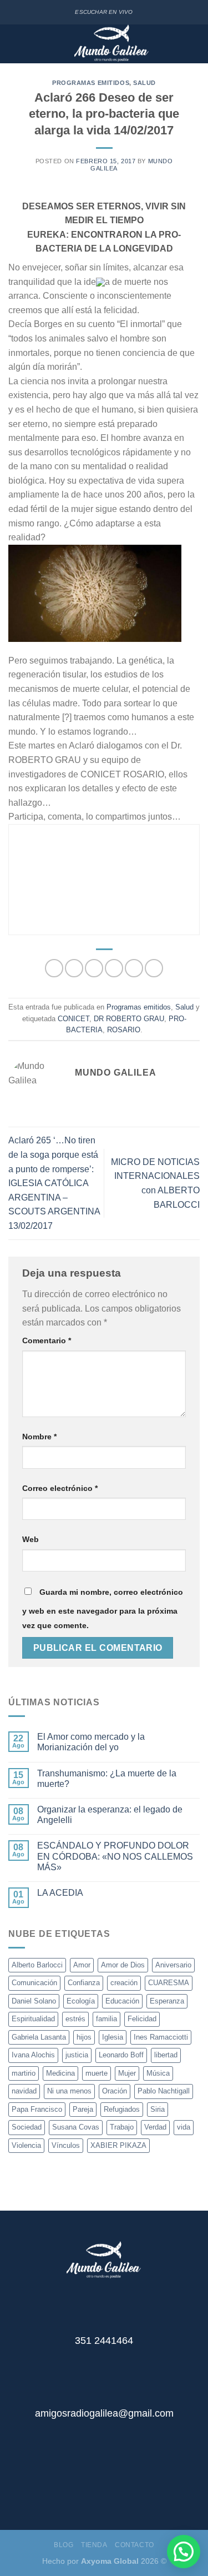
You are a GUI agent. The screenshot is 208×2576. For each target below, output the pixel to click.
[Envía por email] (114, 968)
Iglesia (113, 2037)
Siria (158, 2109)
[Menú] (16, 44)
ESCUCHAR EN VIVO (104, 12)
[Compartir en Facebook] (74, 968)
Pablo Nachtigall (164, 2091)
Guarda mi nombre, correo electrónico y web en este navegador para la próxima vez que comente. (103, 1609)
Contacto (135, 2545)
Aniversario (173, 1965)
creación (124, 1983)
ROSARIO (124, 1030)
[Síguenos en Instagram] (113, 2487)
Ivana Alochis (33, 2055)
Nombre (39, 1437)
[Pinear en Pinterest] (134, 968)
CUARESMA (169, 1983)
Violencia (26, 2145)
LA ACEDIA (60, 1893)
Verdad (155, 2127)
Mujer (127, 2073)
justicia (77, 2055)
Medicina (60, 2073)
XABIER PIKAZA (118, 2145)
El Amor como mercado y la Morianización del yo (91, 1742)
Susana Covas (76, 2127)
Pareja (83, 2109)
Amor (82, 1965)
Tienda (94, 2545)
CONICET (73, 1019)
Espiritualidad (33, 2019)
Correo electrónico (60, 1488)
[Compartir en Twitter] (94, 968)
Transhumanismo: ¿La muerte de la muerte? (107, 1779)
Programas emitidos (91, 83)
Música (158, 2073)
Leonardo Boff (121, 2055)
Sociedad (27, 2127)
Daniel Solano (34, 2001)
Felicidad (142, 2019)
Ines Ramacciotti (161, 2037)
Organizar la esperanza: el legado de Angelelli (110, 1815)
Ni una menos (69, 2091)
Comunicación (34, 1983)
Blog (64, 2545)
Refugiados (122, 2109)
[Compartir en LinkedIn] (154, 968)
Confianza (84, 1983)
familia (106, 2019)
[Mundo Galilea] (111, 44)
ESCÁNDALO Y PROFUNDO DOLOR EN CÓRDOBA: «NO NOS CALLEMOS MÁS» (115, 1856)
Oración (115, 2091)
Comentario (47, 1340)
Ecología (81, 2001)
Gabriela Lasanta (39, 2037)
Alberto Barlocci (37, 1965)
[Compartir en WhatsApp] (54, 968)
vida (184, 2127)
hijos (84, 2037)
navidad (24, 2091)
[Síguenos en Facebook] (96, 2487)
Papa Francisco (37, 2109)
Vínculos (66, 2145)
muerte (97, 2073)
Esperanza (167, 2001)
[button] (184, 2552)
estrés (75, 2019)
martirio (24, 2073)
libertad (166, 2055)
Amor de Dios (123, 1965)
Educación (122, 2001)
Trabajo (122, 2127)
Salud (144, 83)
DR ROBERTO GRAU (129, 1019)
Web (31, 1539)
